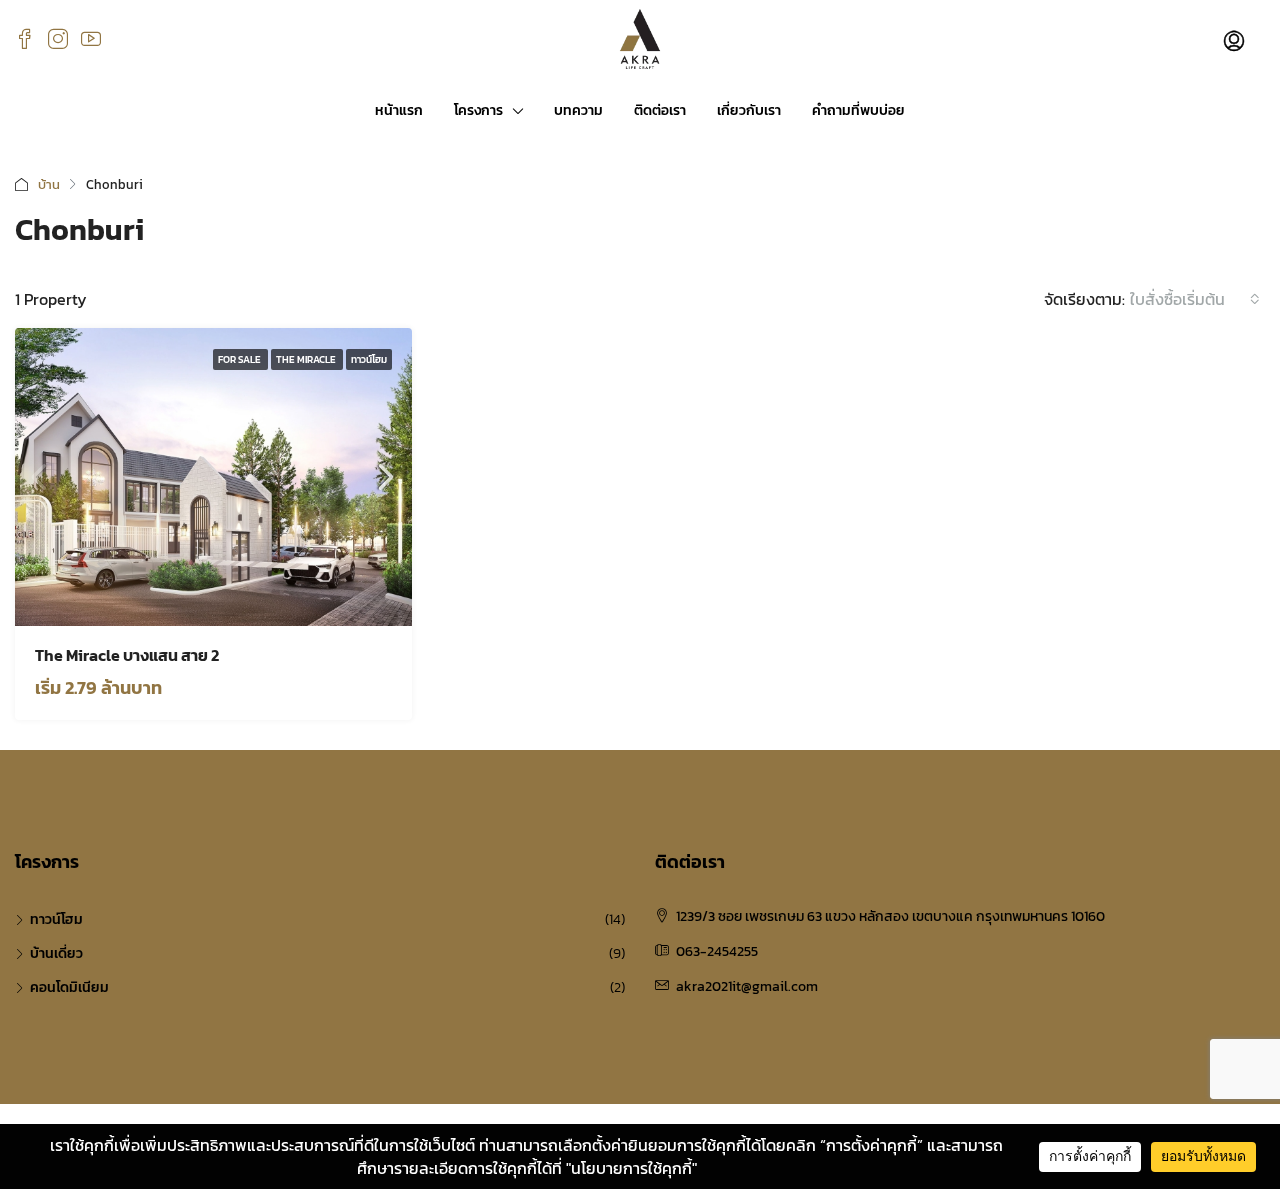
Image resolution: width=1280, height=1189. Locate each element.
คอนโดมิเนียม (69, 987)
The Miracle (307, 359)
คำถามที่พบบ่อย (858, 110)
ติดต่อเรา (660, 110)
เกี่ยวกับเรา (749, 110)
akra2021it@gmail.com (747, 986)
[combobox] (1195, 299)
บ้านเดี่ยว (56, 953)
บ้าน (49, 184)
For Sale (240, 359)
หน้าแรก (399, 110)
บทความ (578, 110)
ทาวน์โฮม (369, 359)
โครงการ (478, 110)
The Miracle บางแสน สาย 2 (127, 655)
